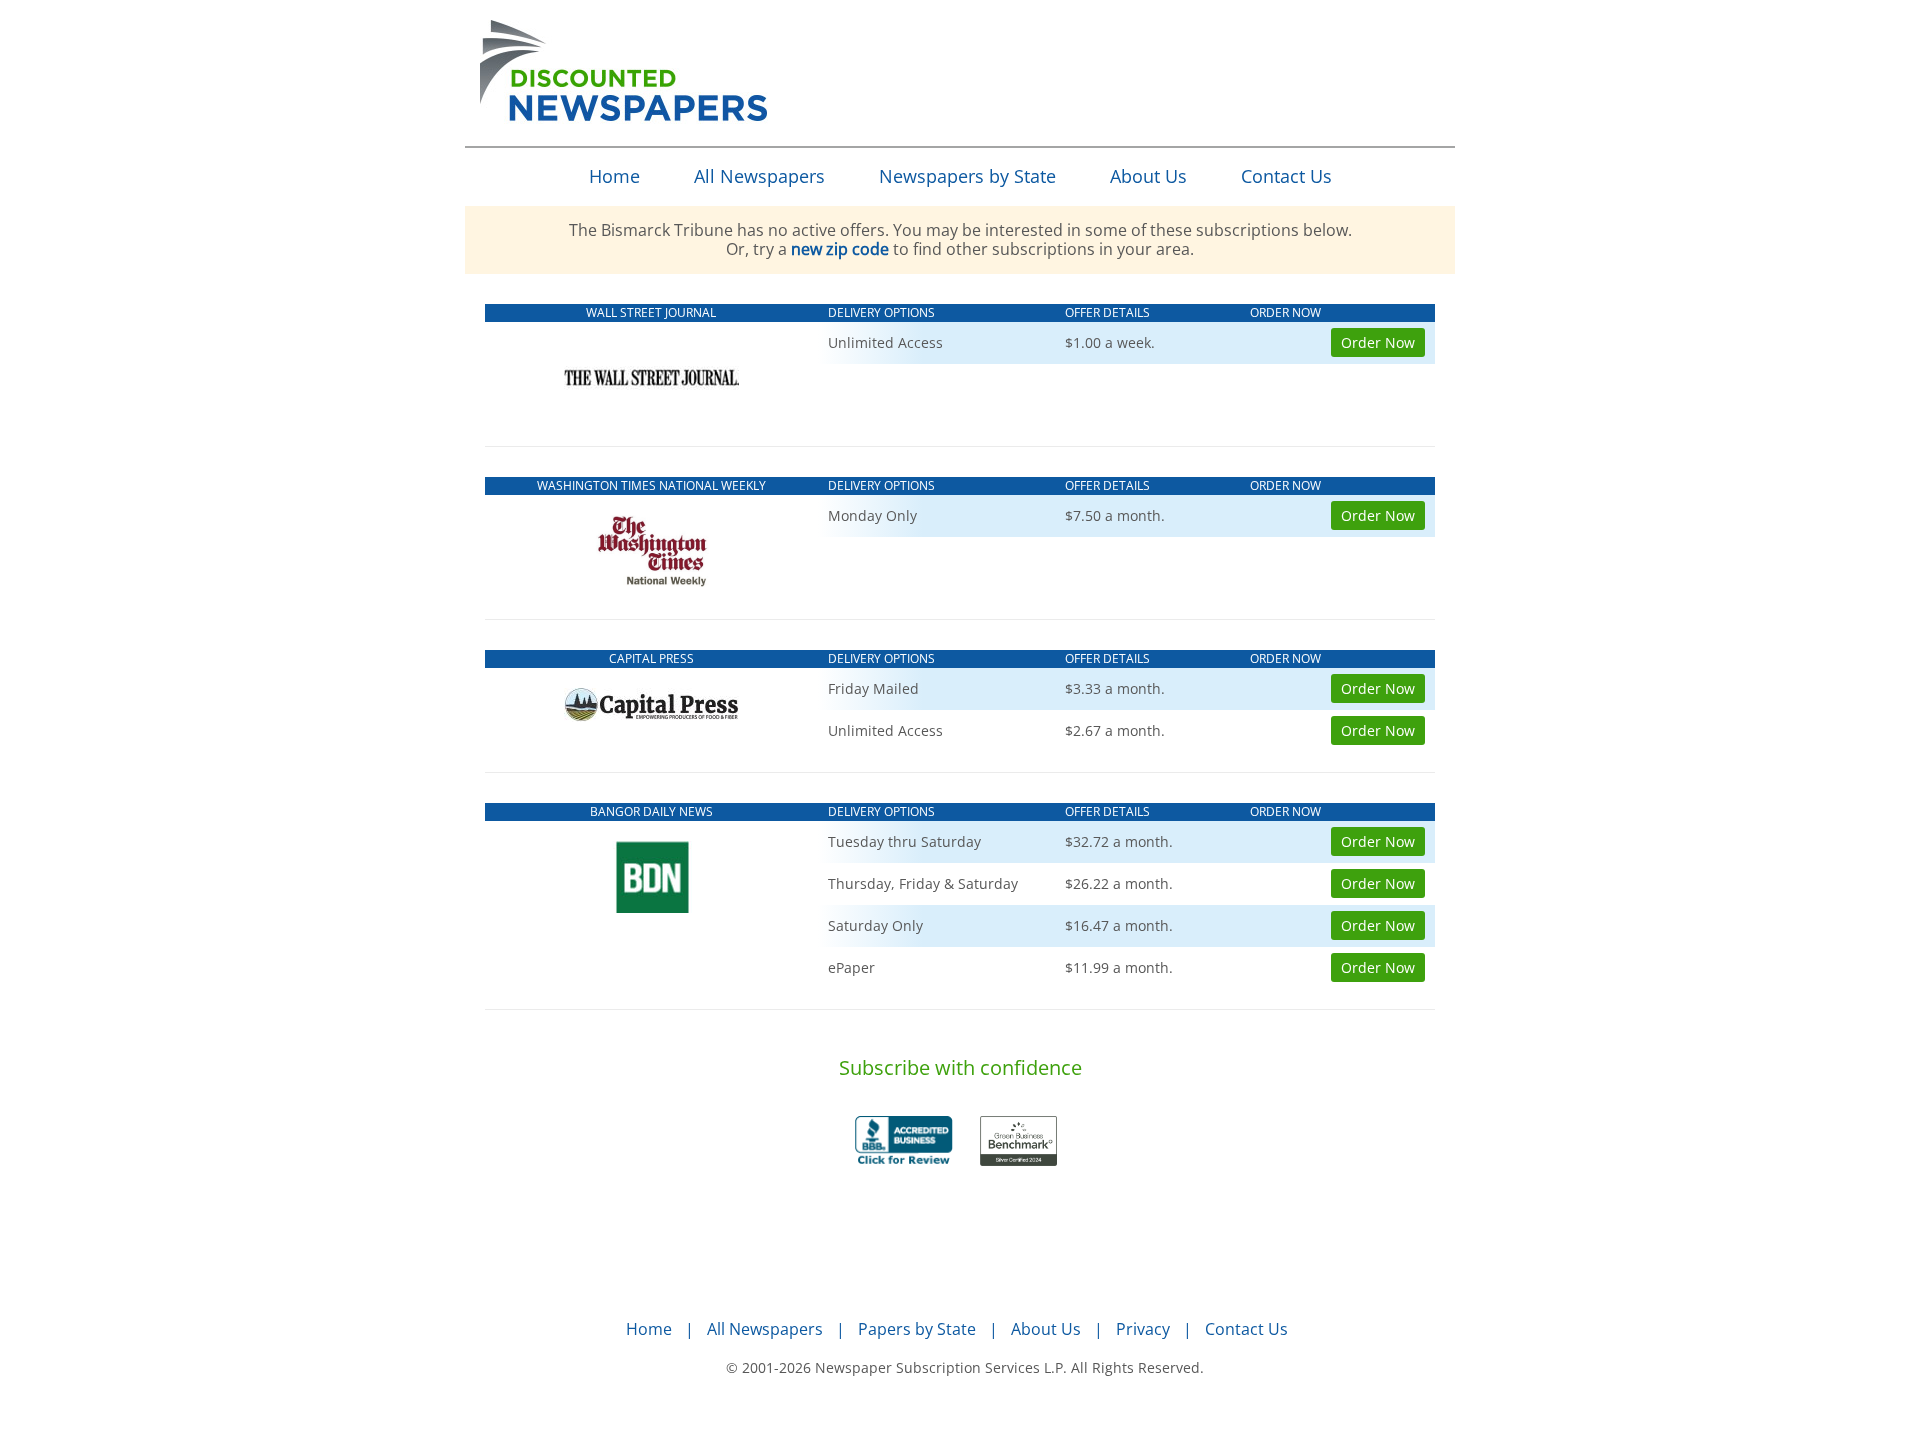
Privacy (1143, 1329)
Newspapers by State (967, 176)
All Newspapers (759, 176)
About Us (1148, 176)
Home (614, 176)
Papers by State (917, 1329)
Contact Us (1286, 176)
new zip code (840, 249)
